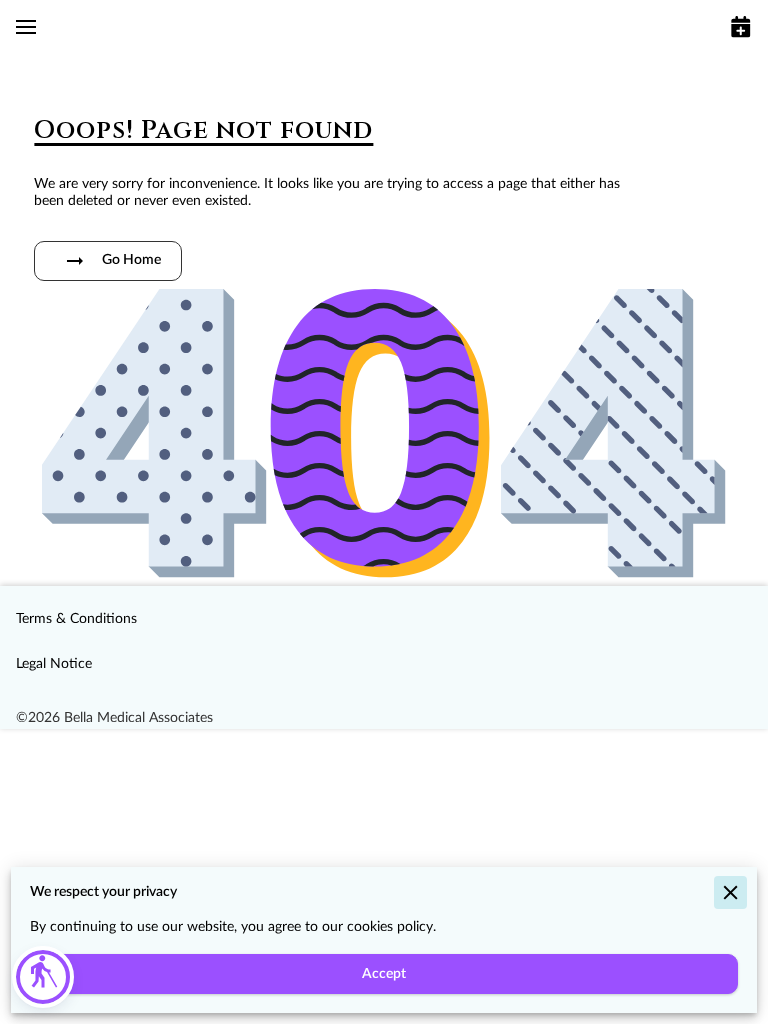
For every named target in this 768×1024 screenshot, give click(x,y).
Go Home (131, 260)
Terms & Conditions (76, 619)
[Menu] (26, 27)
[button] (43, 977)
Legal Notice (54, 664)
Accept (384, 974)
